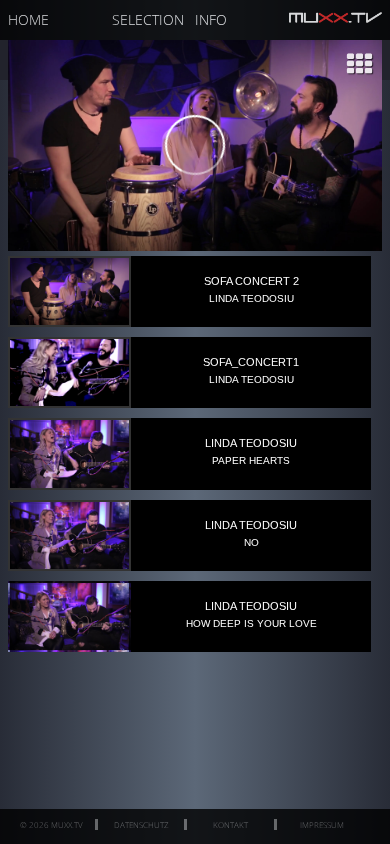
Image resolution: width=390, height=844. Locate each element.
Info (211, 19)
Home (28, 19)
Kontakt (230, 824)
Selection (148, 19)
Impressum (322, 824)
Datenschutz (141, 824)
